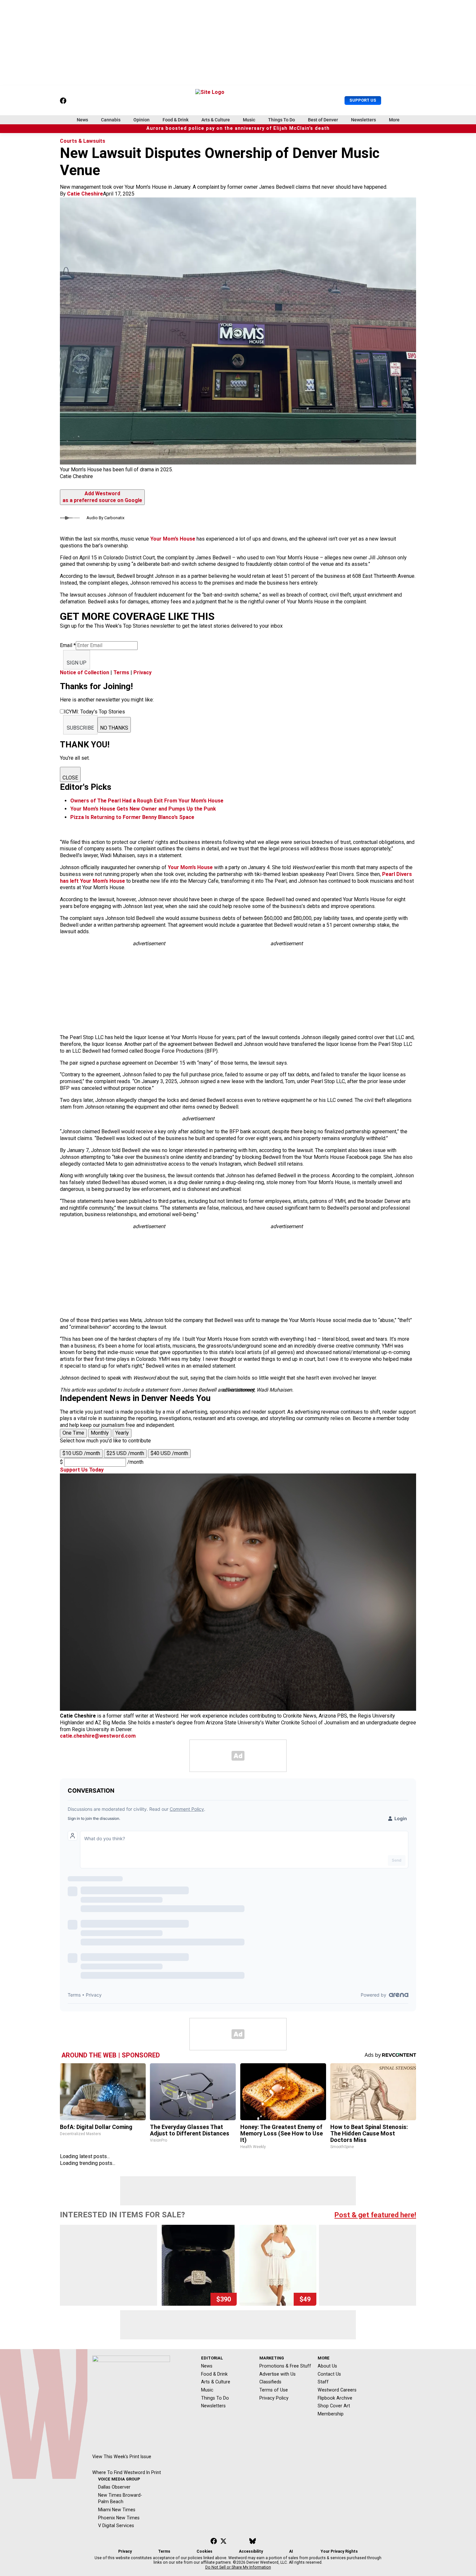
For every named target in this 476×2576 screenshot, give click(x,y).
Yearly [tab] (122, 1433)
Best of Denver (323, 120)
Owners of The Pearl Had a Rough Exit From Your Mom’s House (147, 801)
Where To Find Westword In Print (127, 2472)
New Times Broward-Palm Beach (120, 2498)
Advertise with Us (278, 2374)
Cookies (204, 2551)
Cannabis (111, 120)
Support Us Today (82, 1470)
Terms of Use (274, 2390)
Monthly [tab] (100, 1433)
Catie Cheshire (85, 194)
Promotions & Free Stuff (285, 2366)
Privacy (142, 672)
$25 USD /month (125, 1453)
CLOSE (70, 778)
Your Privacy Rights (339, 2551)
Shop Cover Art (334, 2406)
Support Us (363, 100)
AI (291, 2551)
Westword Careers (337, 2390)
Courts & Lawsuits (83, 141)
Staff (323, 2382)
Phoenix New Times (119, 2518)
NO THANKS (114, 728)
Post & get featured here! (375, 2215)
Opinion (142, 120)
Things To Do (282, 120)
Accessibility (251, 2551)
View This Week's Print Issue (122, 2457)
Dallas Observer (114, 2487)
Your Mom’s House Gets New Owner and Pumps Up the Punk (143, 809)
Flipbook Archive (335, 2398)
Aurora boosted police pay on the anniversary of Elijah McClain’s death (238, 128)
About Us (327, 2366)
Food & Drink (176, 120)
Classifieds (270, 2382)
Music (249, 120)
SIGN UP (77, 663)
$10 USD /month (81, 1453)
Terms (121, 672)
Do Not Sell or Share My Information (238, 2567)
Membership (331, 2414)
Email (68, 645)
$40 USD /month (169, 1453)
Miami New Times (117, 2510)
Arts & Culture (216, 120)
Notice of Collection (85, 672)
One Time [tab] (73, 1433)
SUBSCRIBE (80, 728)
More (394, 120)
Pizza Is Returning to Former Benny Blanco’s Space (132, 817)
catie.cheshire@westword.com (98, 1736)
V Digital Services (116, 2526)
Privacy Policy (274, 2398)
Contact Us (329, 2374)
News (82, 120)
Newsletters (363, 120)
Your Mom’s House (173, 539)
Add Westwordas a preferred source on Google (102, 497)
